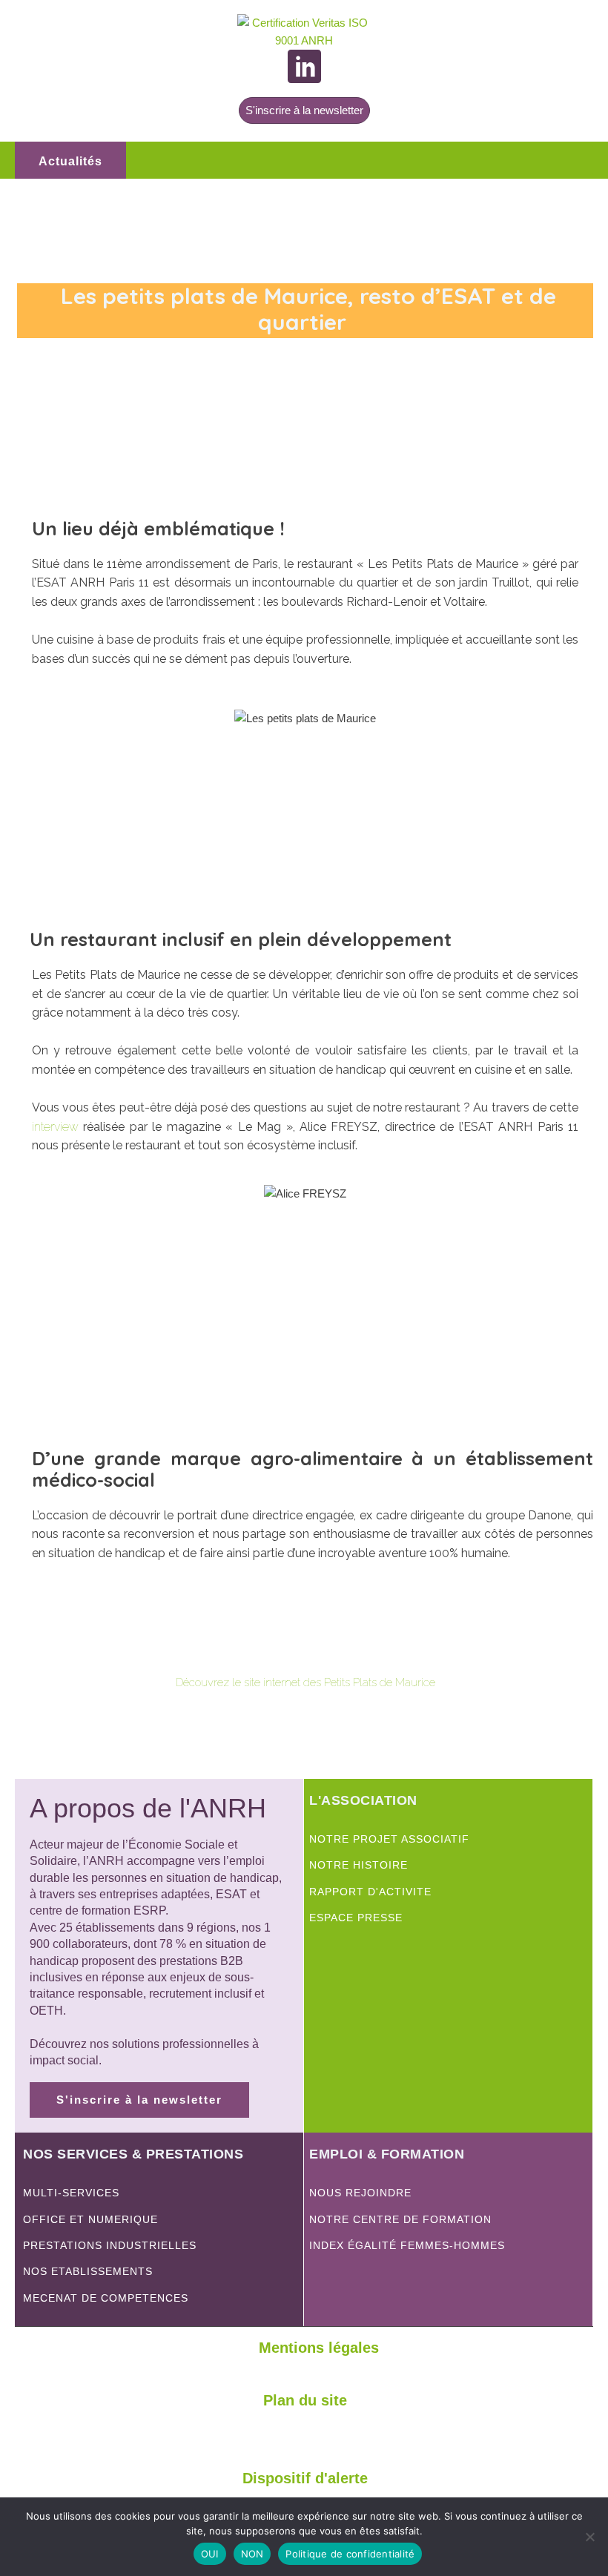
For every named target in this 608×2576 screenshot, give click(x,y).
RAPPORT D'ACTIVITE (370, 1892)
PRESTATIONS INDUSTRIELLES (110, 2246)
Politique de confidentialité (350, 2554)
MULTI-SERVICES (71, 2193)
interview (55, 1127)
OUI (210, 2554)
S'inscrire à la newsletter (304, 110)
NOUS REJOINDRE (360, 2193)
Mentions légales (319, 2348)
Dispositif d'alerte (305, 2478)
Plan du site (305, 2400)
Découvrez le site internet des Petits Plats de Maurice (305, 1682)
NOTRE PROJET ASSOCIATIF (389, 1839)
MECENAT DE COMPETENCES (106, 2298)
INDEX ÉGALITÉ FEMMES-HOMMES (407, 2246)
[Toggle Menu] (574, 160)
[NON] (589, 2537)
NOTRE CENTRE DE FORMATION (400, 2220)
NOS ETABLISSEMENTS (88, 2272)
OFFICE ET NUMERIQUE (92, 2220)
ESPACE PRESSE (356, 1918)
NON (252, 2554)
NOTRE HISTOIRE (358, 1865)
